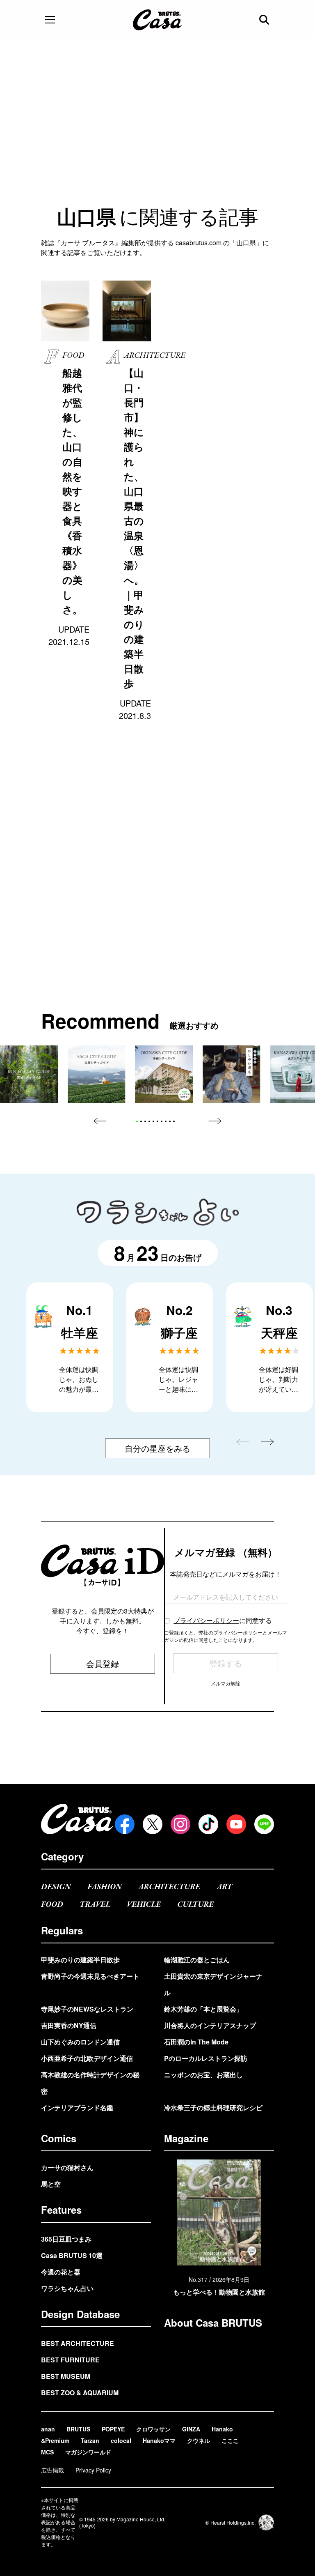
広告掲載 (52, 2470)
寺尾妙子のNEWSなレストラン (87, 2009)
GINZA (191, 2429)
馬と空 (51, 2184)
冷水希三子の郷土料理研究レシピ (213, 2108)
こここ (230, 2440)
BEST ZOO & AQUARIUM (80, 2393)
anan (48, 2429)
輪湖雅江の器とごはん (197, 1960)
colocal (121, 2440)
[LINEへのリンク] (264, 1824)
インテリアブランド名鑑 (77, 2108)
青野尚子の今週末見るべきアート (90, 1976)
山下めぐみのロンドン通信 (80, 2042)
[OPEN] (50, 20)
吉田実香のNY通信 (69, 2025)
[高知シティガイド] (29, 1074)
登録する (226, 1663)
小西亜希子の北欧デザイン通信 (87, 2058)
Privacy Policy (93, 2470)
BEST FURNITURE (70, 2360)
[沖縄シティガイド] (164, 1074)
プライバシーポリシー (206, 1620)
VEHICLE (144, 1905)
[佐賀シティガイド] (96, 1074)
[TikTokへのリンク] (208, 1824)
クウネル (199, 2440)
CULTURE (195, 1905)
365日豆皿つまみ (66, 2239)
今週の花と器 (61, 2272)
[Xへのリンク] (153, 1824)
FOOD (52, 1905)
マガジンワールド (88, 2452)
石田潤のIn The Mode (196, 2042)
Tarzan (90, 2440)
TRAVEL (95, 1905)
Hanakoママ (159, 2440)
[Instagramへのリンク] (180, 1824)
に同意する (223, 1620)
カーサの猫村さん (67, 2167)
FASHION (105, 1887)
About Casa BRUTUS (213, 2323)
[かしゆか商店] (231, 1074)
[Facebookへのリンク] (125, 1824)
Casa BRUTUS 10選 (72, 2255)
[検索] (265, 20)
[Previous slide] (100, 1121)
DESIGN (56, 1887)
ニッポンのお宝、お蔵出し (203, 2075)
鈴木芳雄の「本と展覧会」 (203, 2009)
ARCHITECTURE (169, 1887)
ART (224, 1887)
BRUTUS (78, 2429)
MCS (47, 2452)
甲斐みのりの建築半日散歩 (80, 1960)
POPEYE (113, 2429)
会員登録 (103, 1663)
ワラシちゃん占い (67, 2288)
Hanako (222, 2429)
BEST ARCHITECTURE (78, 2343)
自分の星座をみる (157, 1448)
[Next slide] (215, 1121)
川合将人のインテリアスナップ (210, 2025)
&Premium (55, 2440)
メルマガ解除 (226, 1683)
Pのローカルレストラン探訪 (206, 2058)
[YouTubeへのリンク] (236, 1824)
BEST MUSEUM (66, 2376)
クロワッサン (153, 2429)
